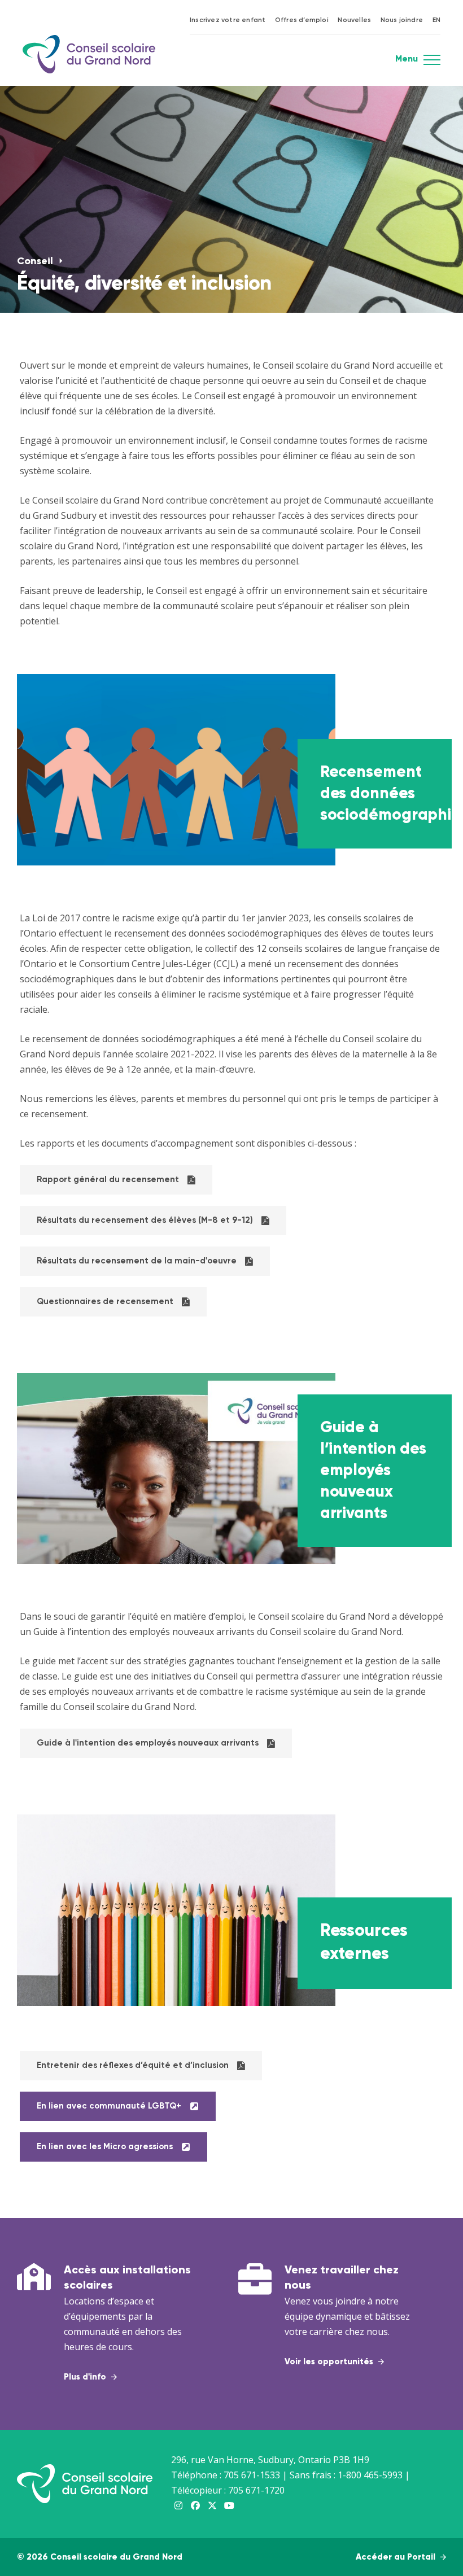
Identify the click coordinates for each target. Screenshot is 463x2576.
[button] (432, 63)
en (436, 20)
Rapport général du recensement (108, 1180)
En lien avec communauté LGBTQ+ (109, 2106)
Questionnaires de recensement (105, 1302)
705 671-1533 (252, 2475)
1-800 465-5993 (370, 2475)
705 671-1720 (256, 2490)
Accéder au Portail (397, 2557)
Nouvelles (354, 20)
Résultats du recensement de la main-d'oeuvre (137, 1261)
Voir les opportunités (330, 2362)
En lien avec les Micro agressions (105, 2147)
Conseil (36, 261)
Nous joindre (402, 20)
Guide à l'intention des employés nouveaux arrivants (148, 1743)
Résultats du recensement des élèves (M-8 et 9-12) (145, 1220)
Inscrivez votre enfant (228, 20)
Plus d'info (86, 2377)
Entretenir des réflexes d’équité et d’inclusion (133, 2065)
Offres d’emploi (302, 20)
